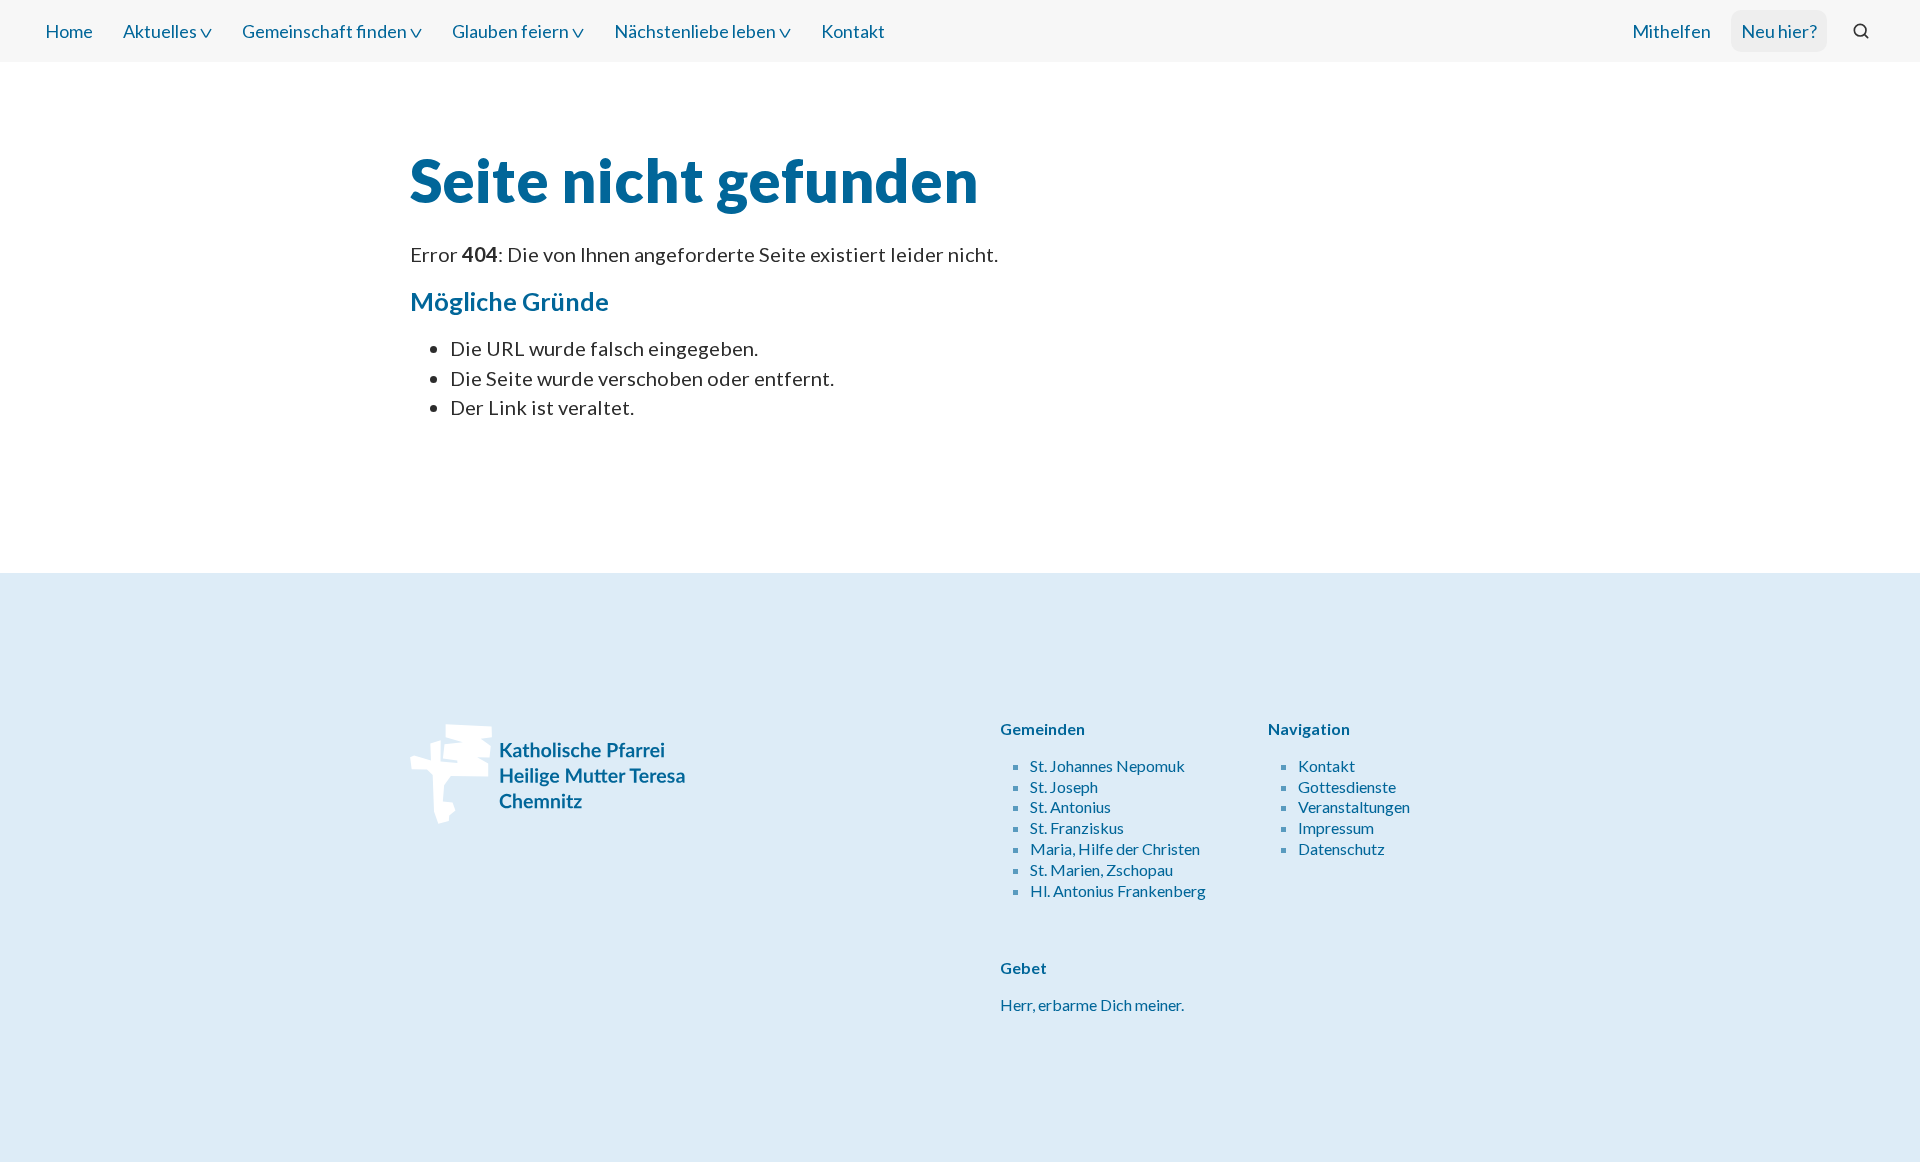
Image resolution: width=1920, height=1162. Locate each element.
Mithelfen (1671, 31)
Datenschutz (1341, 848)
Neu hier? (1779, 31)
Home (69, 31)
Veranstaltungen (1354, 806)
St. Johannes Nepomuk (1107, 765)
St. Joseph (1064, 786)
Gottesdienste (1347, 786)
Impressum (1336, 827)
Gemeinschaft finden (324, 31)
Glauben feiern (510, 31)
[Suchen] (1861, 31)
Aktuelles (160, 31)
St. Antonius (1070, 806)
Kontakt (853, 31)
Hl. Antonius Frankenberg (1118, 890)
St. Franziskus (1077, 827)
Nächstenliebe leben (695, 31)
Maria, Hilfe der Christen (1115, 848)
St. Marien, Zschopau (1101, 869)
